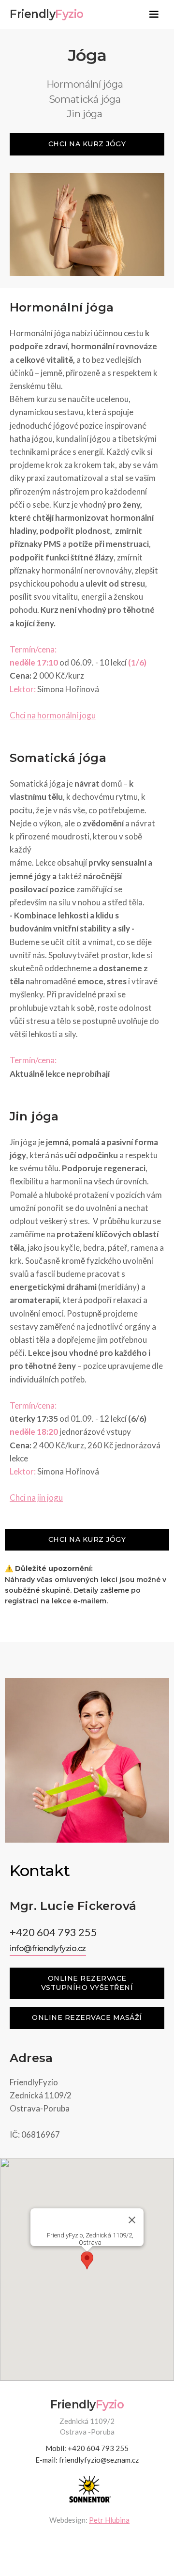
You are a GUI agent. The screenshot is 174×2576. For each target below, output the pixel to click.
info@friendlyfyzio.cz (48, 1948)
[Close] (132, 2220)
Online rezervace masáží (87, 2017)
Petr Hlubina (109, 2520)
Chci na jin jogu (36, 1497)
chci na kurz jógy (87, 144)
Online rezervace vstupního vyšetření (87, 1983)
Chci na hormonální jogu (53, 715)
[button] (154, 15)
